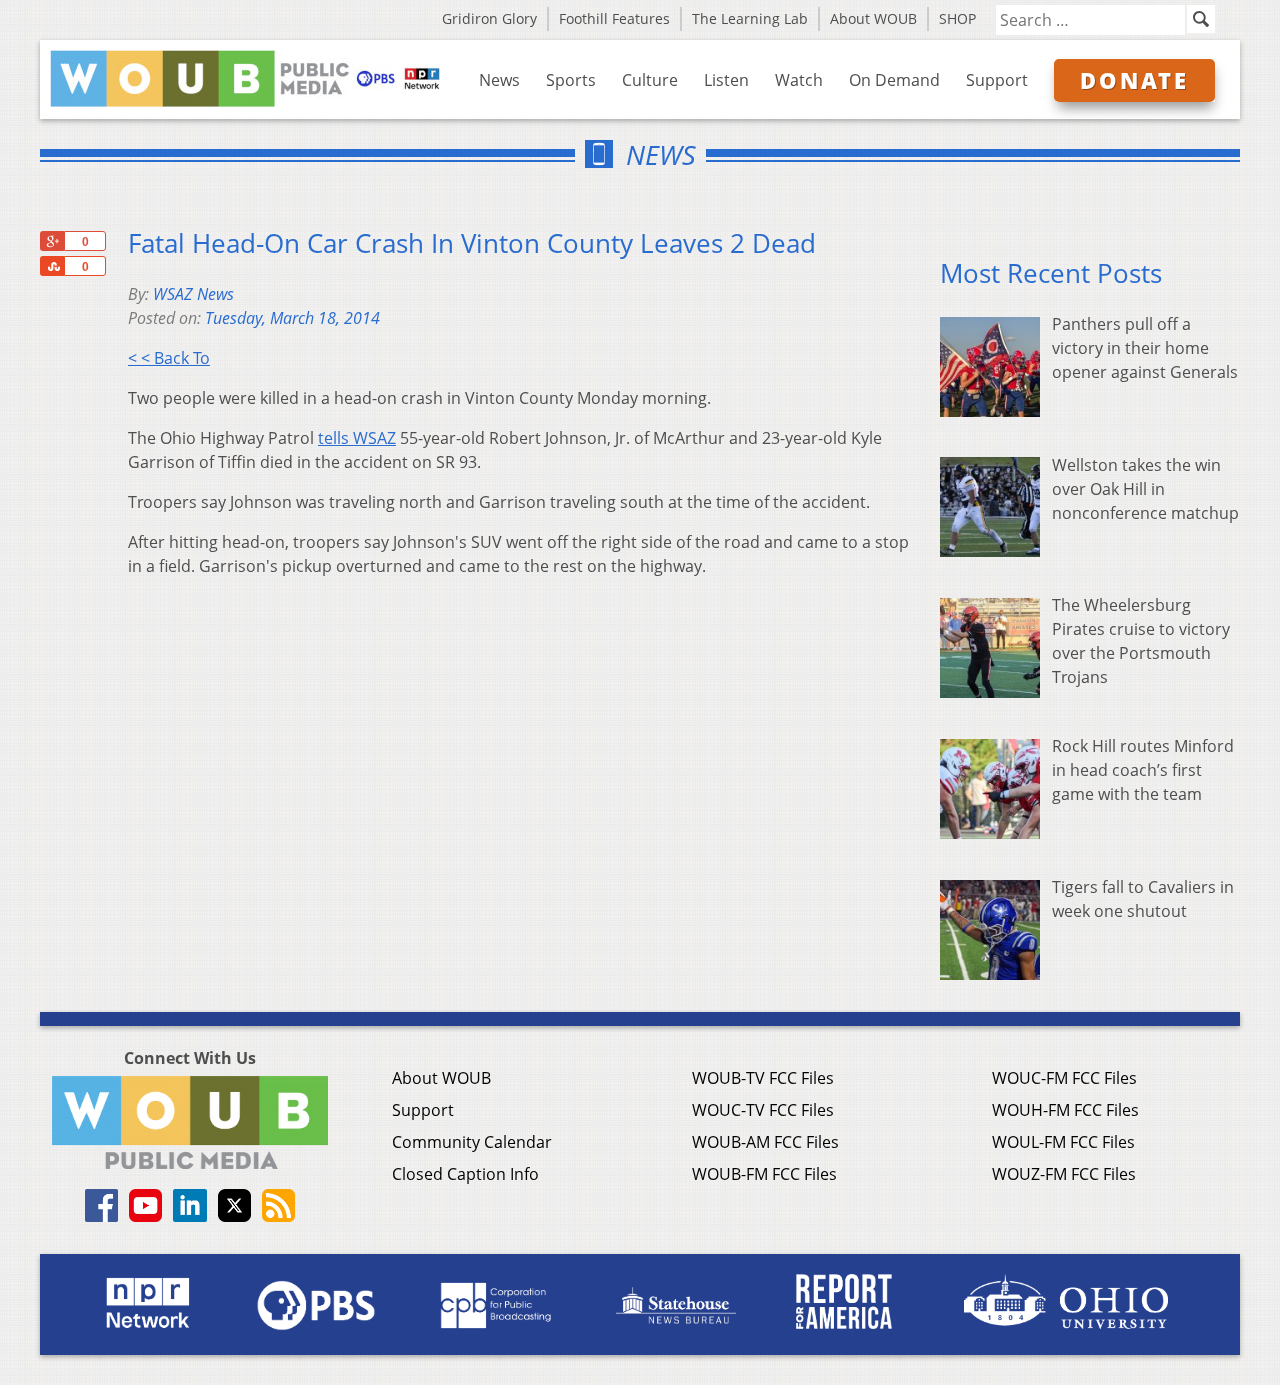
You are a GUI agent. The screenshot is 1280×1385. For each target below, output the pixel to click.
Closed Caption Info (465, 1174)
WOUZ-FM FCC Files (1064, 1174)
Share (52, 266)
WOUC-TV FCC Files (763, 1110)
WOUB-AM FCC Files (765, 1142)
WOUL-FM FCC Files (1063, 1142)
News (499, 80)
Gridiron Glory (489, 18)
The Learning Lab (750, 18)
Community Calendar (472, 1142)
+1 (52, 241)
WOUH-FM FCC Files (1065, 1110)
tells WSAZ (357, 438)
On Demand (894, 80)
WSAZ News (193, 294)
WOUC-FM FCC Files (1064, 1078)
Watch (799, 80)
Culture (650, 80)
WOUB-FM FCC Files (764, 1174)
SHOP (957, 18)
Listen (726, 80)
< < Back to (169, 358)
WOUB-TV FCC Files (763, 1078)
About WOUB (873, 18)
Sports (571, 80)
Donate (1134, 80)
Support (997, 80)
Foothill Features (614, 18)
